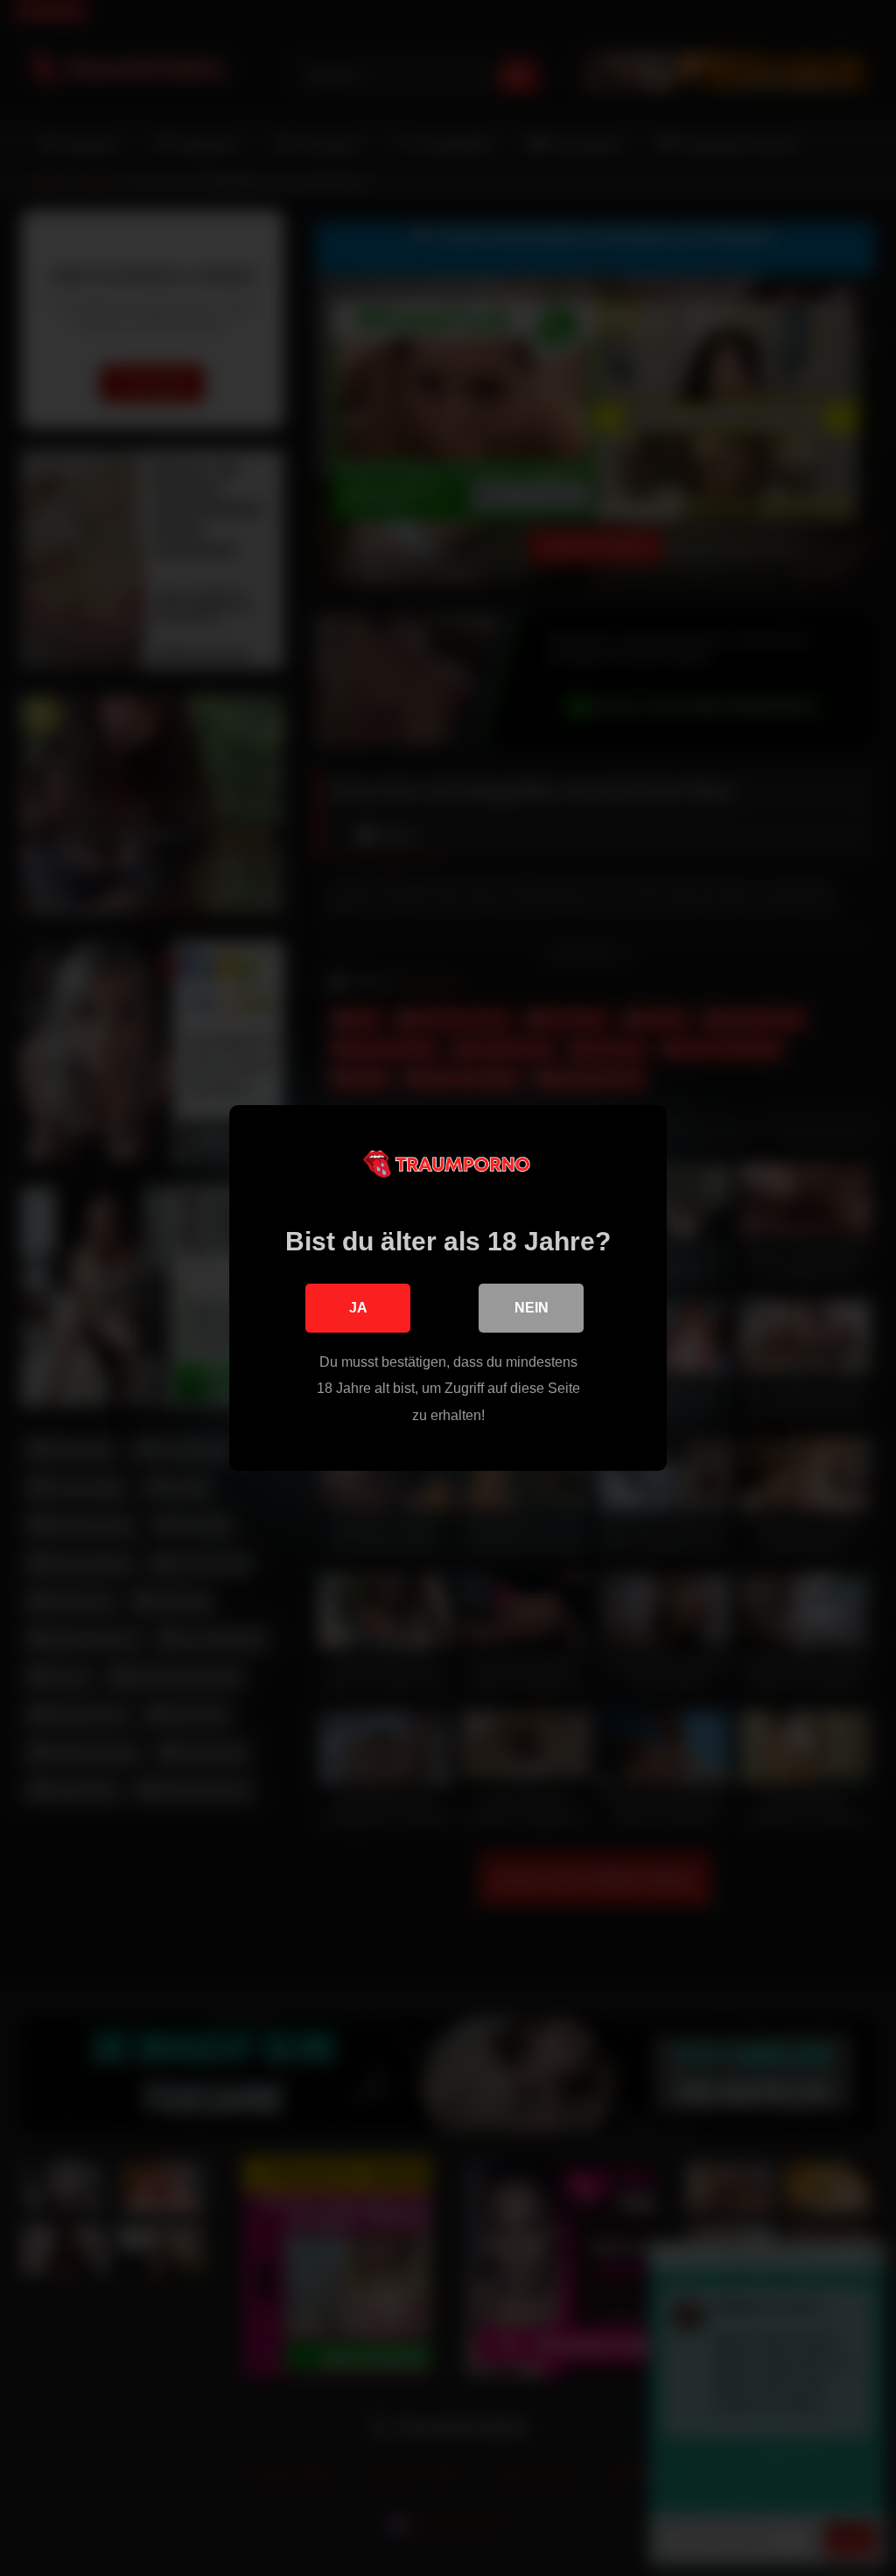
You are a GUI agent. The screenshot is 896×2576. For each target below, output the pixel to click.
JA (358, 1308)
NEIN (532, 1308)
